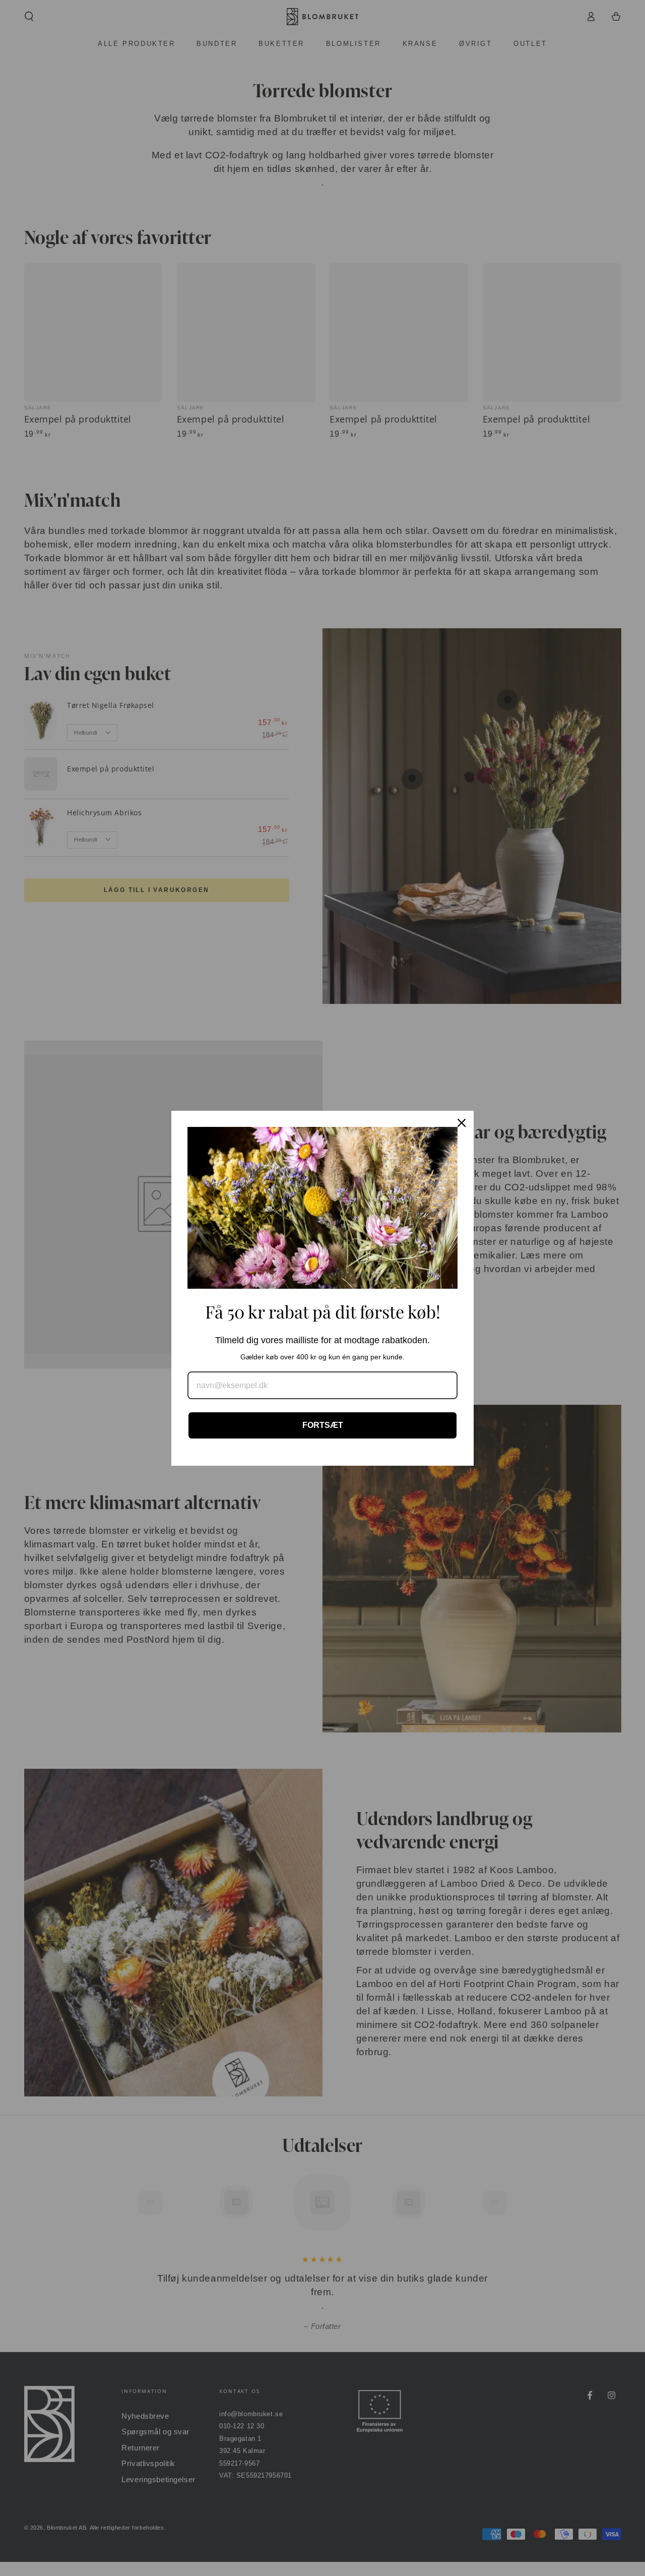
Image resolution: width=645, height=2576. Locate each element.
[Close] (462, 1123)
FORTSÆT (323, 1425)
